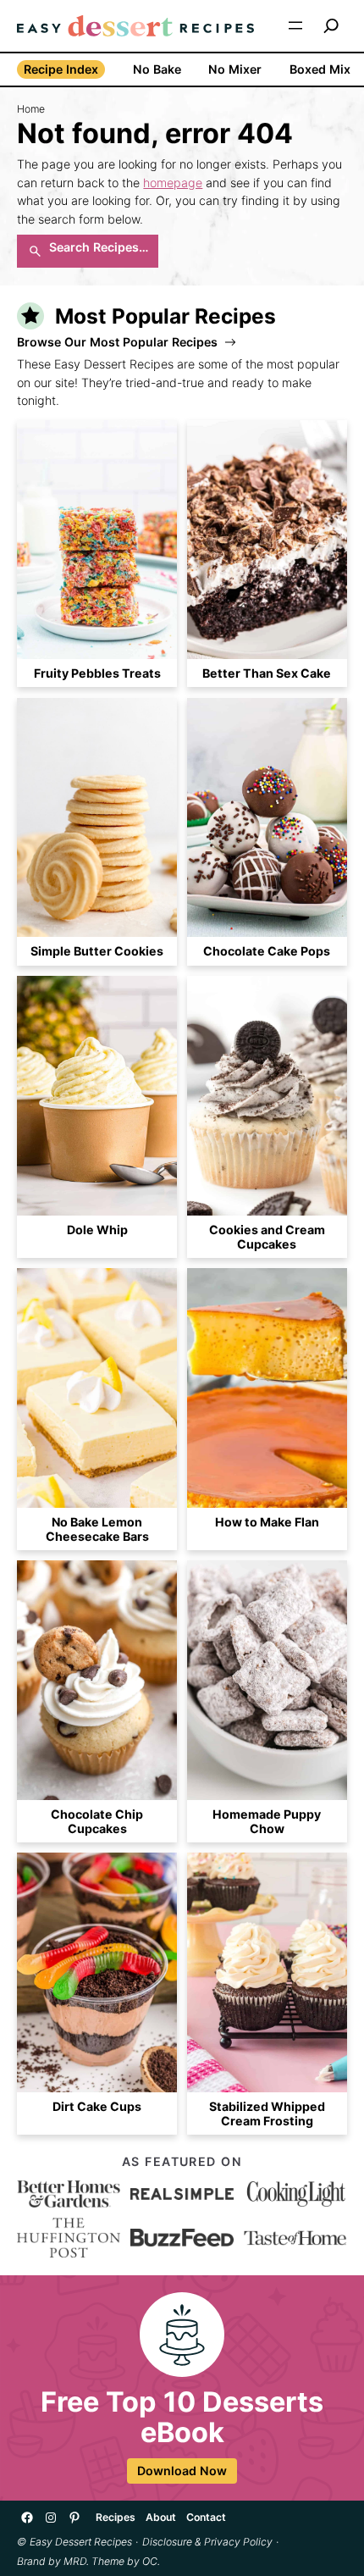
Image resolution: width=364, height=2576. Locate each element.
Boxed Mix (320, 69)
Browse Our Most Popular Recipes (117, 342)
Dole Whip (97, 1230)
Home (31, 109)
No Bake (157, 69)
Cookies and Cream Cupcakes (267, 1237)
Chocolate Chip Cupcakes (97, 1821)
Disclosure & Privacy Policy (207, 2542)
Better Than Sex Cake (267, 673)
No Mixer (235, 69)
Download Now (182, 2471)
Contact (206, 2518)
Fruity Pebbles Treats (97, 673)
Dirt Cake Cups (97, 2106)
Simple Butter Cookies (97, 951)
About (161, 2518)
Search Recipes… (99, 247)
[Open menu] (295, 25)
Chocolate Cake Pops (267, 951)
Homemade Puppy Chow (267, 1821)
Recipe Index (61, 69)
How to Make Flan (267, 1522)
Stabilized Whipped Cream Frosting (267, 2113)
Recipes (116, 2518)
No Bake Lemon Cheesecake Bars (97, 1529)
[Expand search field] (331, 25)
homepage (173, 183)
